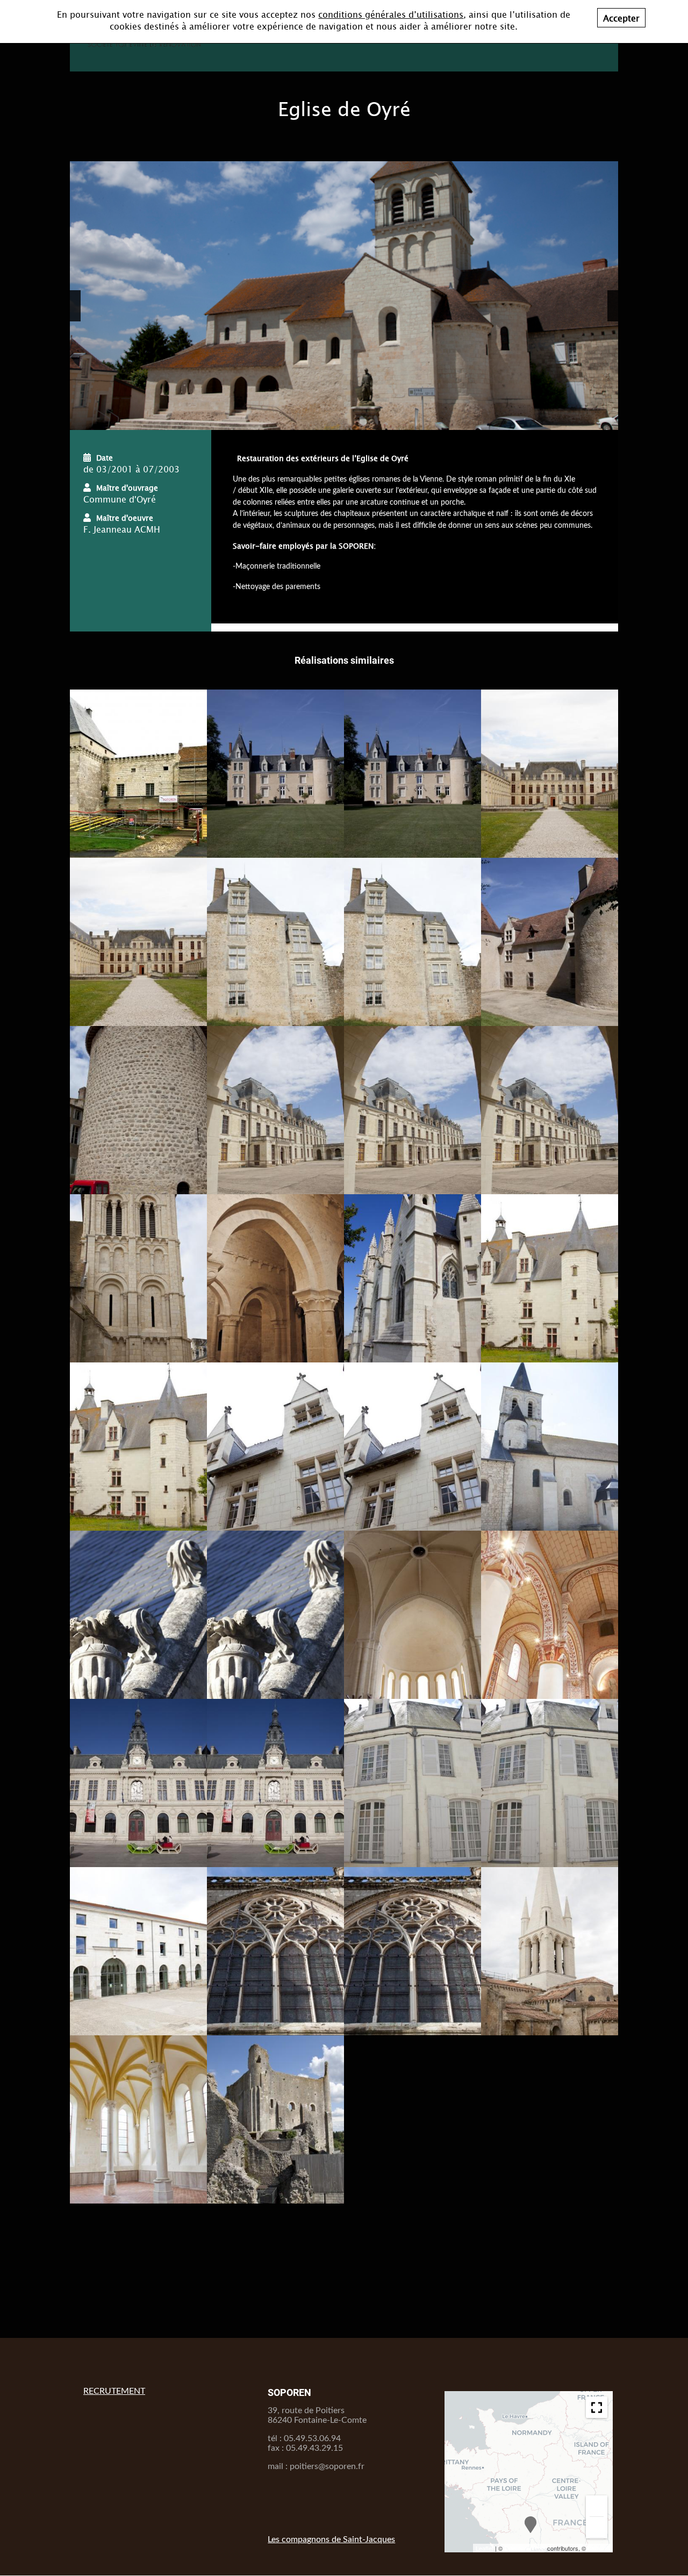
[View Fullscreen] (594, 2405)
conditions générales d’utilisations (391, 14)
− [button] (597, 2527)
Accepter (621, 18)
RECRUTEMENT (114, 2391)
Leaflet (485, 2548)
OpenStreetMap (525, 2548)
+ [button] (597, 2506)
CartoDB (599, 2548)
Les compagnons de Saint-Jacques (331, 2539)
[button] (75, 306)
